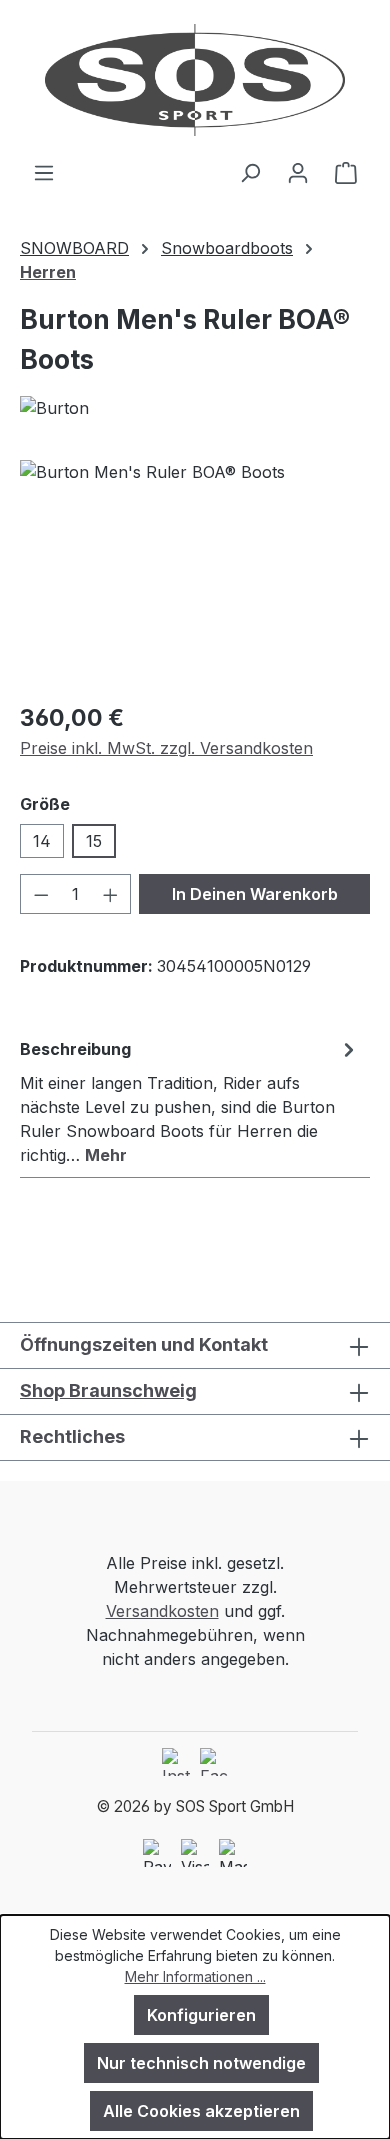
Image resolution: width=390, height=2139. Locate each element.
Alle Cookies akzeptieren (201, 2111)
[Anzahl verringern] (41, 894)
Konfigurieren (201, 2015)
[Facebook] (214, 1762)
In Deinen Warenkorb (255, 894)
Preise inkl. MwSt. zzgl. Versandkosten (166, 748)
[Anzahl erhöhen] (111, 894)
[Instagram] (176, 1762)
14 (42, 841)
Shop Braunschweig (108, 1390)
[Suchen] (250, 172)
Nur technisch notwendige (201, 2063)
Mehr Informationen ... (195, 1976)
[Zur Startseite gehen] (195, 80)
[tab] (190, 1101)
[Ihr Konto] (298, 172)
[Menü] (44, 172)
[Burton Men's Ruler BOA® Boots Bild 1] (195, 572)
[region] (195, 572)
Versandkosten (162, 1611)
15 (94, 841)
